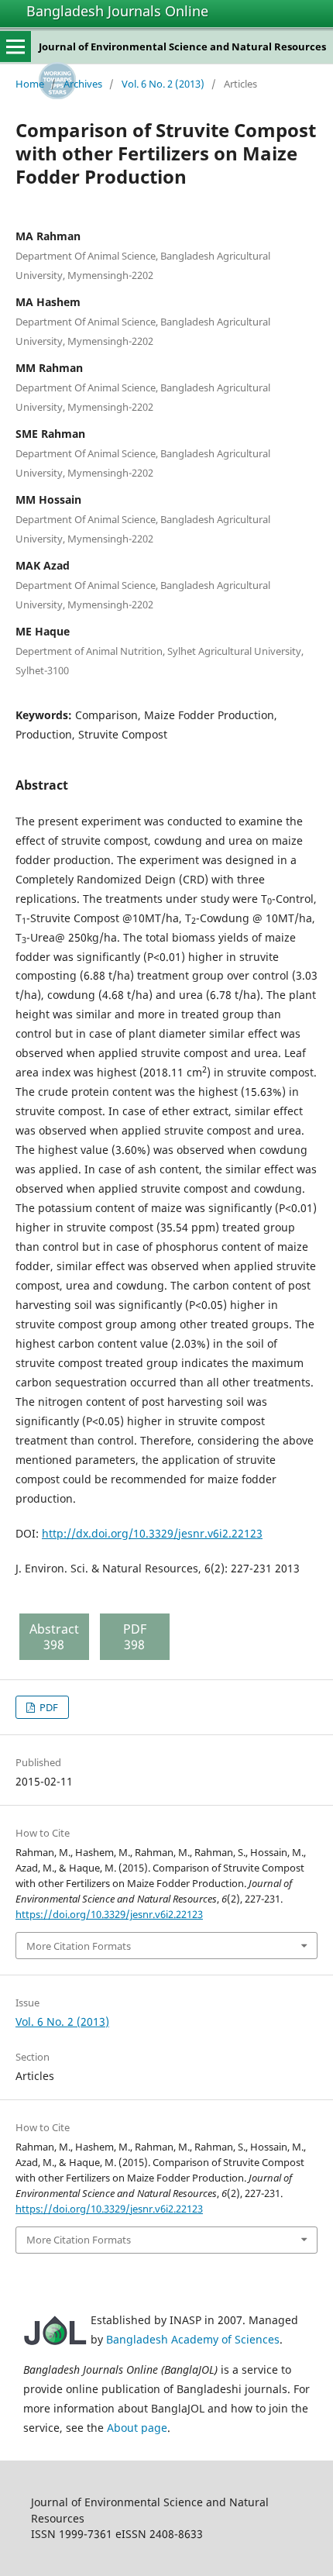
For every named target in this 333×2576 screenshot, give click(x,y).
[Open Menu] (15, 46)
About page (137, 2428)
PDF (48, 1707)
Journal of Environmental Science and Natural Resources (182, 46)
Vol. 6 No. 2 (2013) (163, 84)
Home (30, 84)
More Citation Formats (79, 1946)
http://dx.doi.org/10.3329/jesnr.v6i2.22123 (152, 1533)
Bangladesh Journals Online (117, 11)
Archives (83, 84)
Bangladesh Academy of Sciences (193, 2339)
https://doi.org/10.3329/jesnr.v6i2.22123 (109, 1914)
